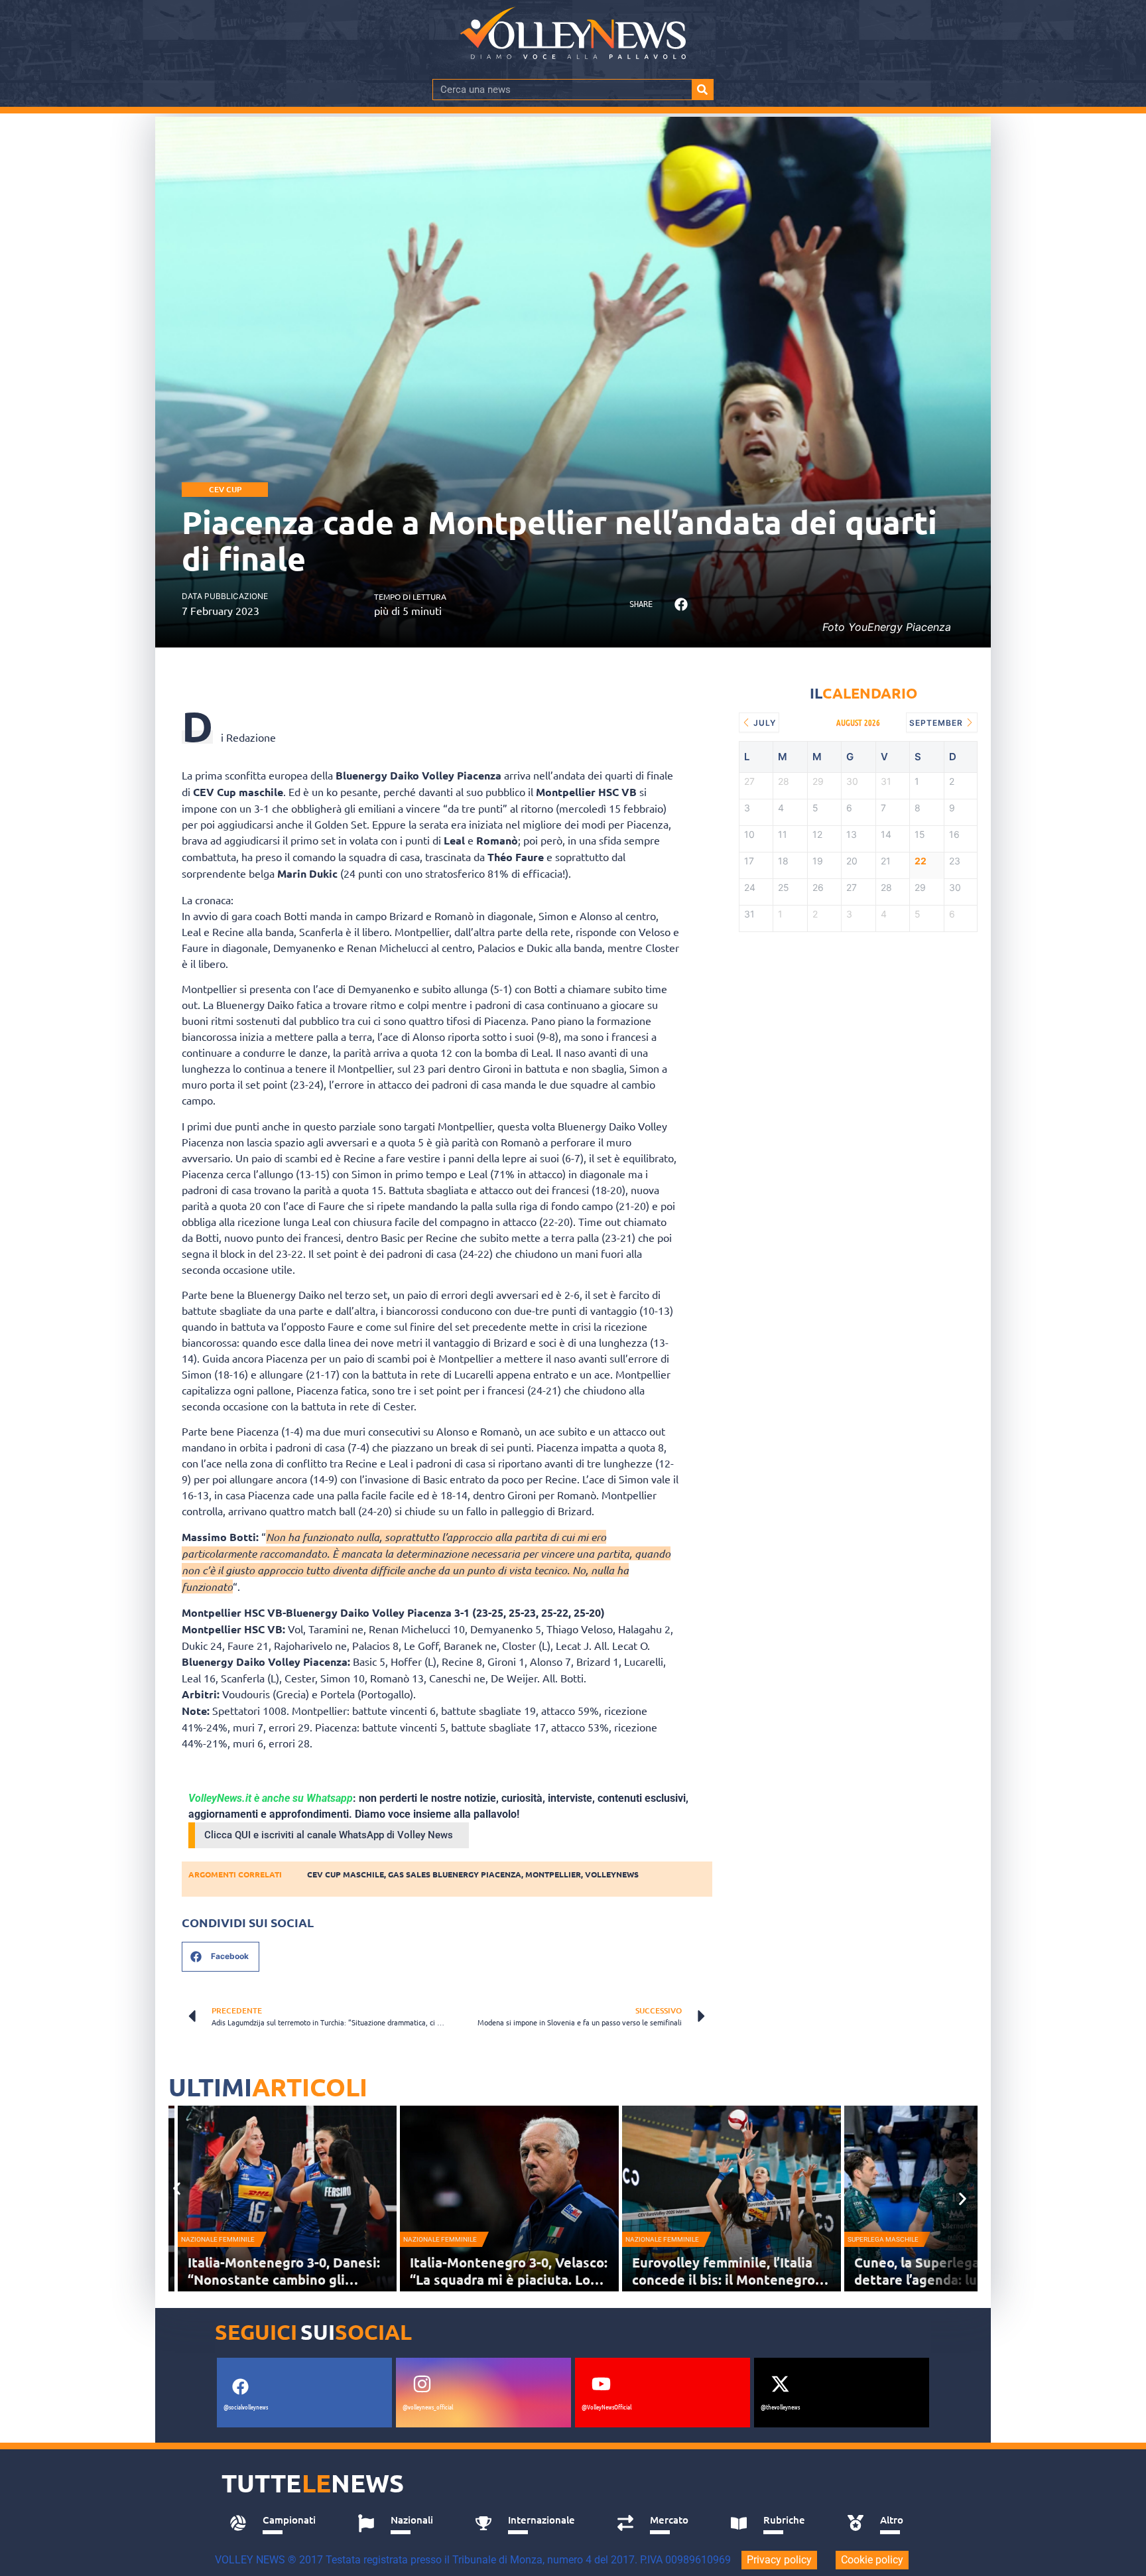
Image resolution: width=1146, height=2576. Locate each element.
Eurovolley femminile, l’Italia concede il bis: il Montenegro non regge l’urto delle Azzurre (726, 2279)
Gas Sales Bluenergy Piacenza (455, 1874)
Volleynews (612, 1874)
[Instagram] (422, 2384)
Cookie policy (872, 2560)
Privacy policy (779, 2560)
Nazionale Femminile (218, 2239)
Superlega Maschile (883, 2239)
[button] (681, 605)
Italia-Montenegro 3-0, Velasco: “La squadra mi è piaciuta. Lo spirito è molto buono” (509, 2279)
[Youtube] (601, 2384)
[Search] (702, 90)
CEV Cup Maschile (346, 1874)
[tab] (279, 2524)
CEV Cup (225, 489)
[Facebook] (240, 2386)
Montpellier (553, 1874)
